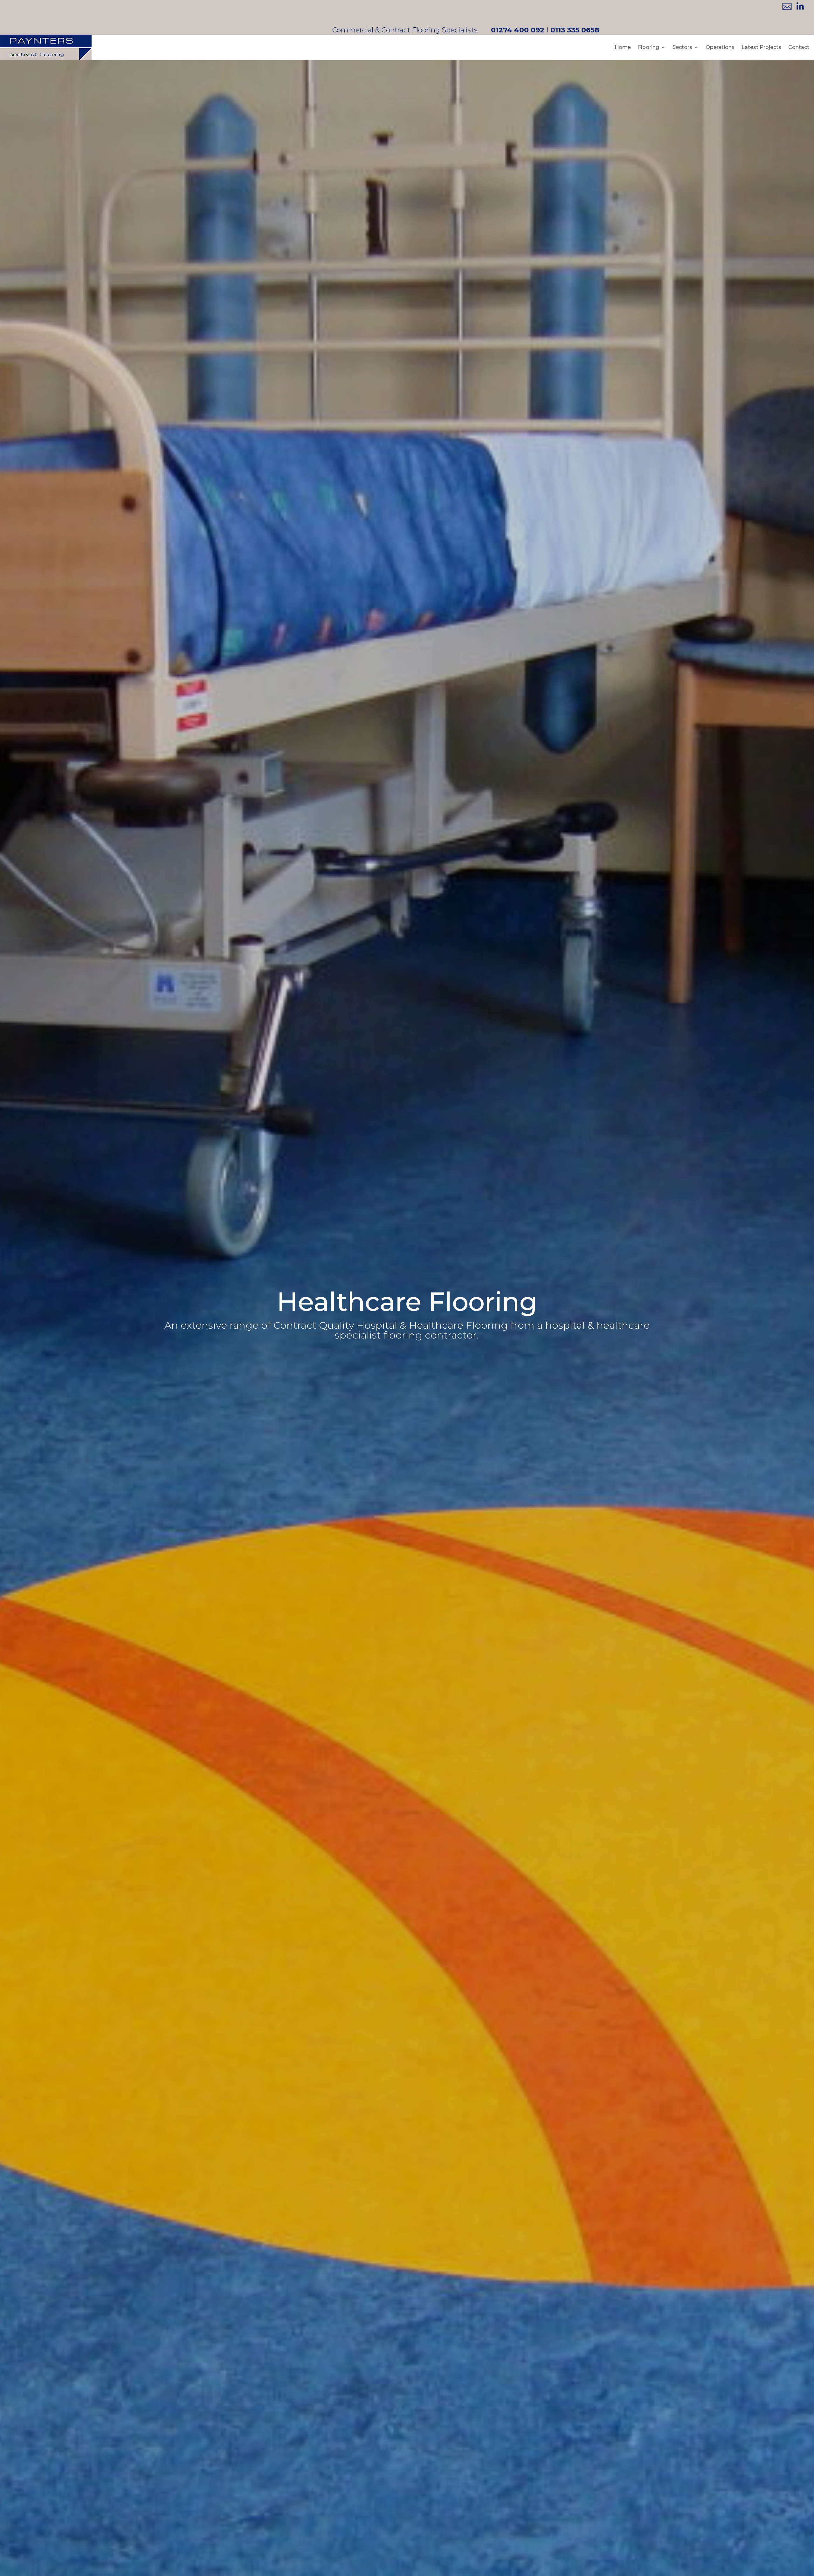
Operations (720, 47)
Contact (799, 47)
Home (623, 47)
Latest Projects (761, 47)
